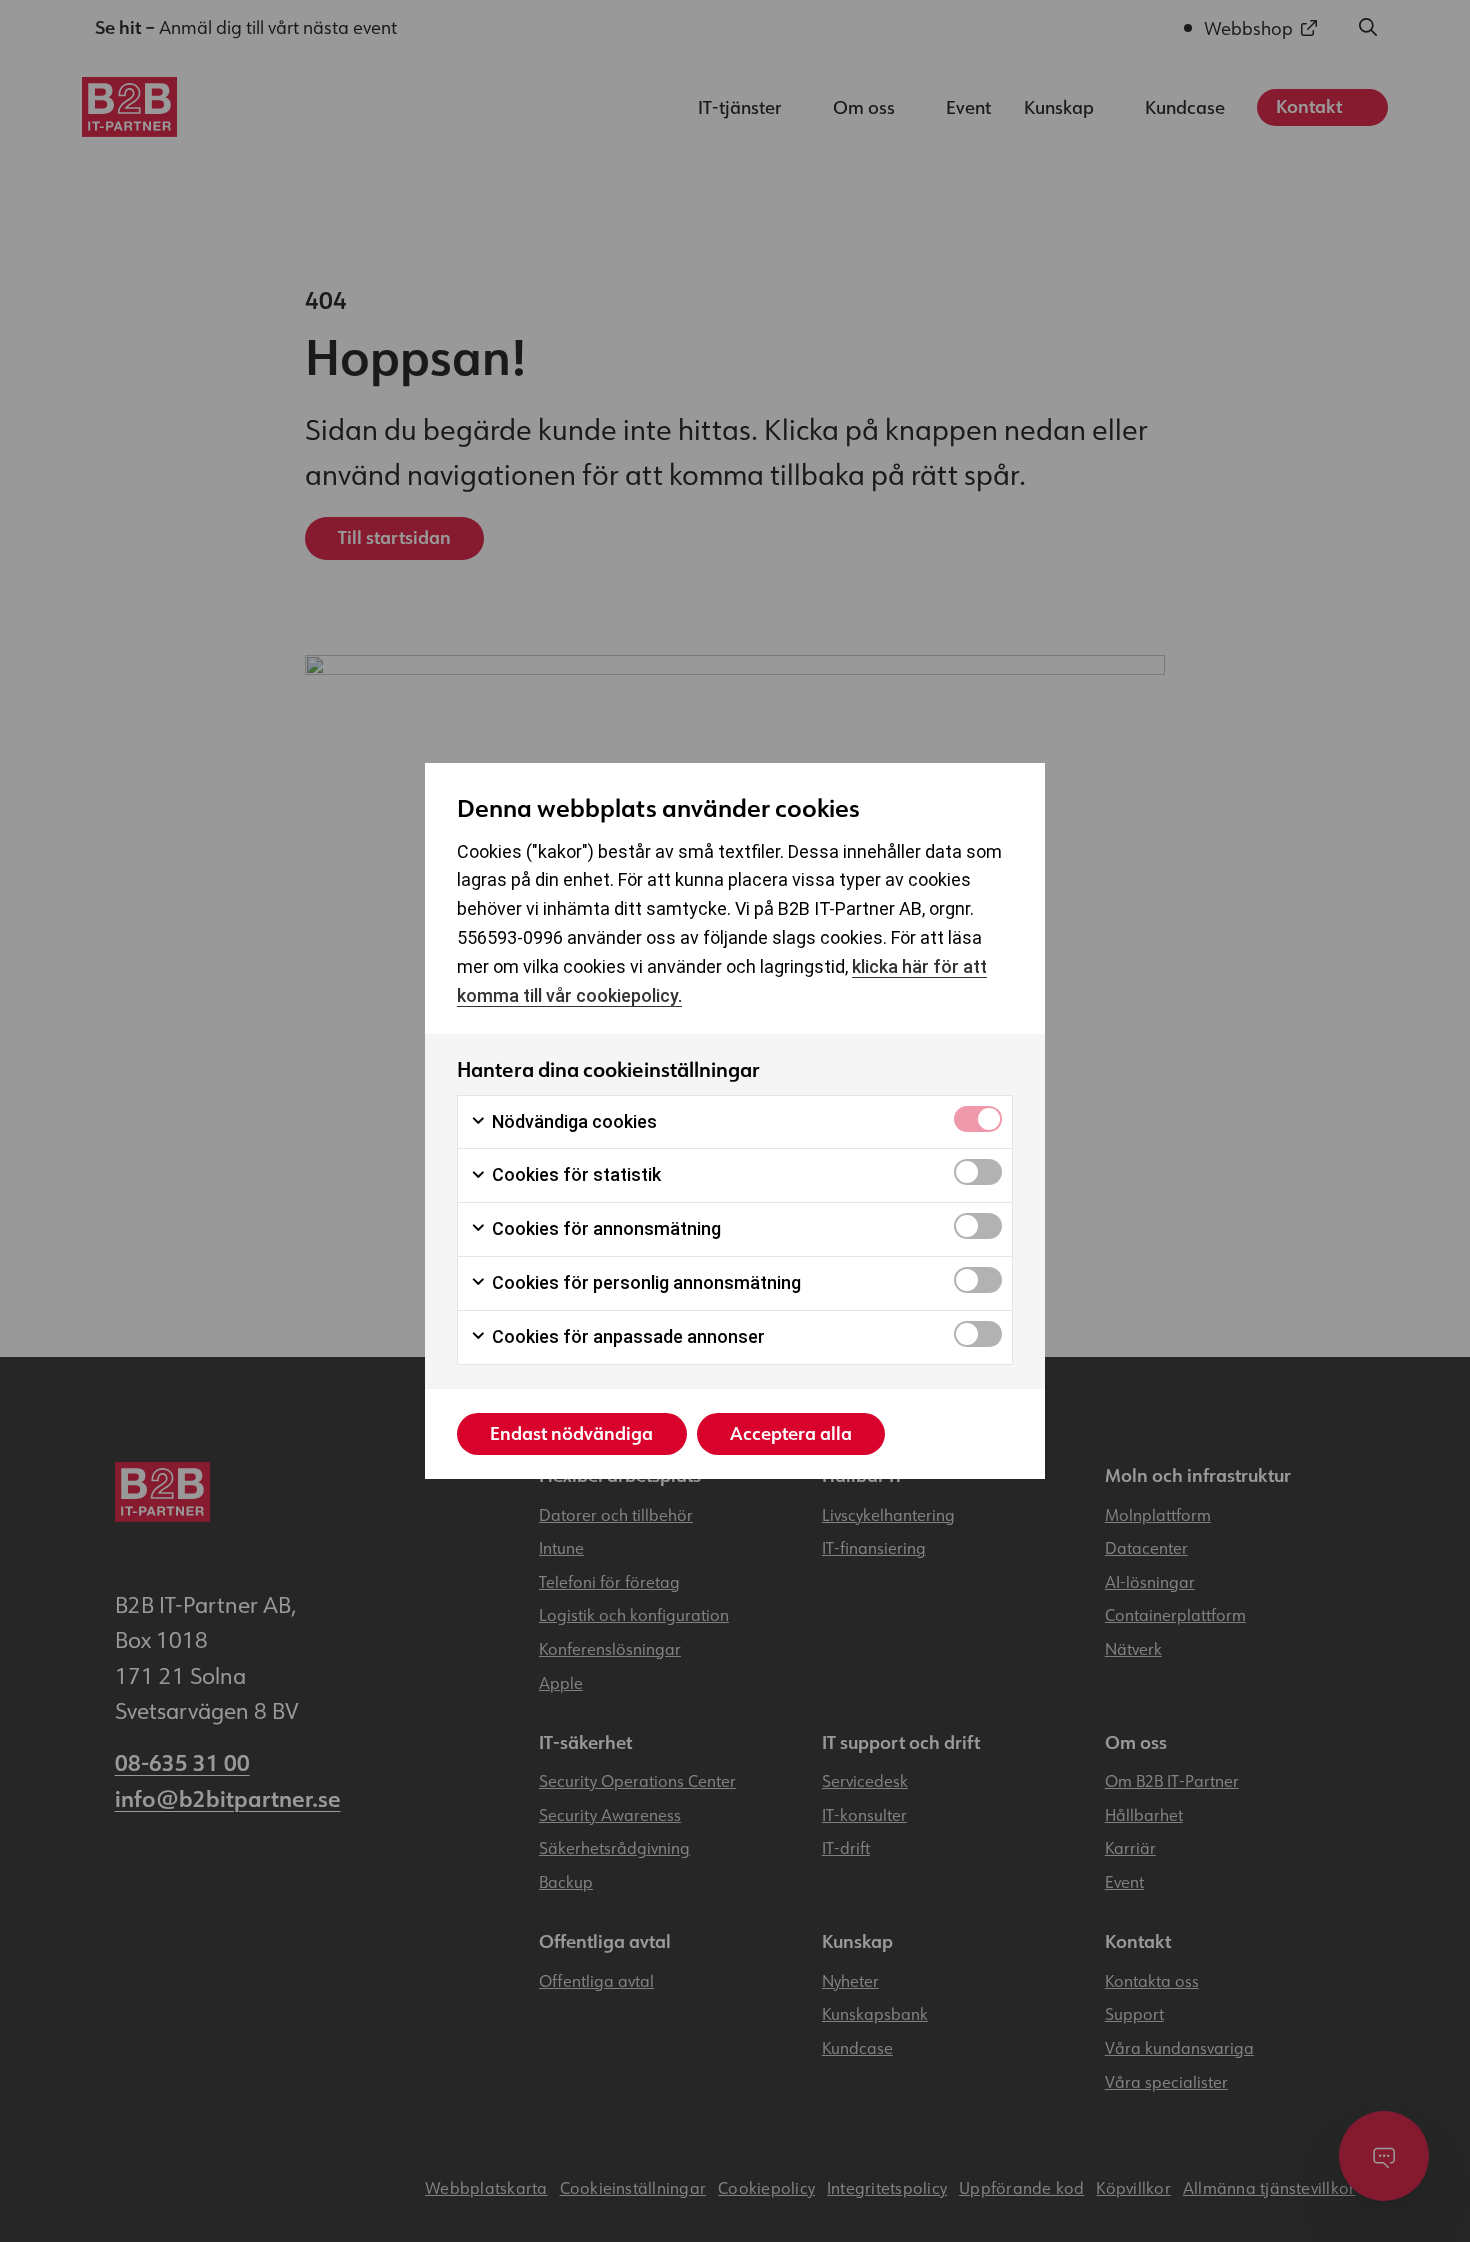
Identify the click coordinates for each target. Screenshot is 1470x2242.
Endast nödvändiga (571, 1434)
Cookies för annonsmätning (604, 1228)
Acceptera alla (791, 1434)
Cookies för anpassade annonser (626, 1336)
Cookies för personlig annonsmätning (644, 1282)
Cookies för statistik (574, 1174)
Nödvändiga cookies (572, 1121)
